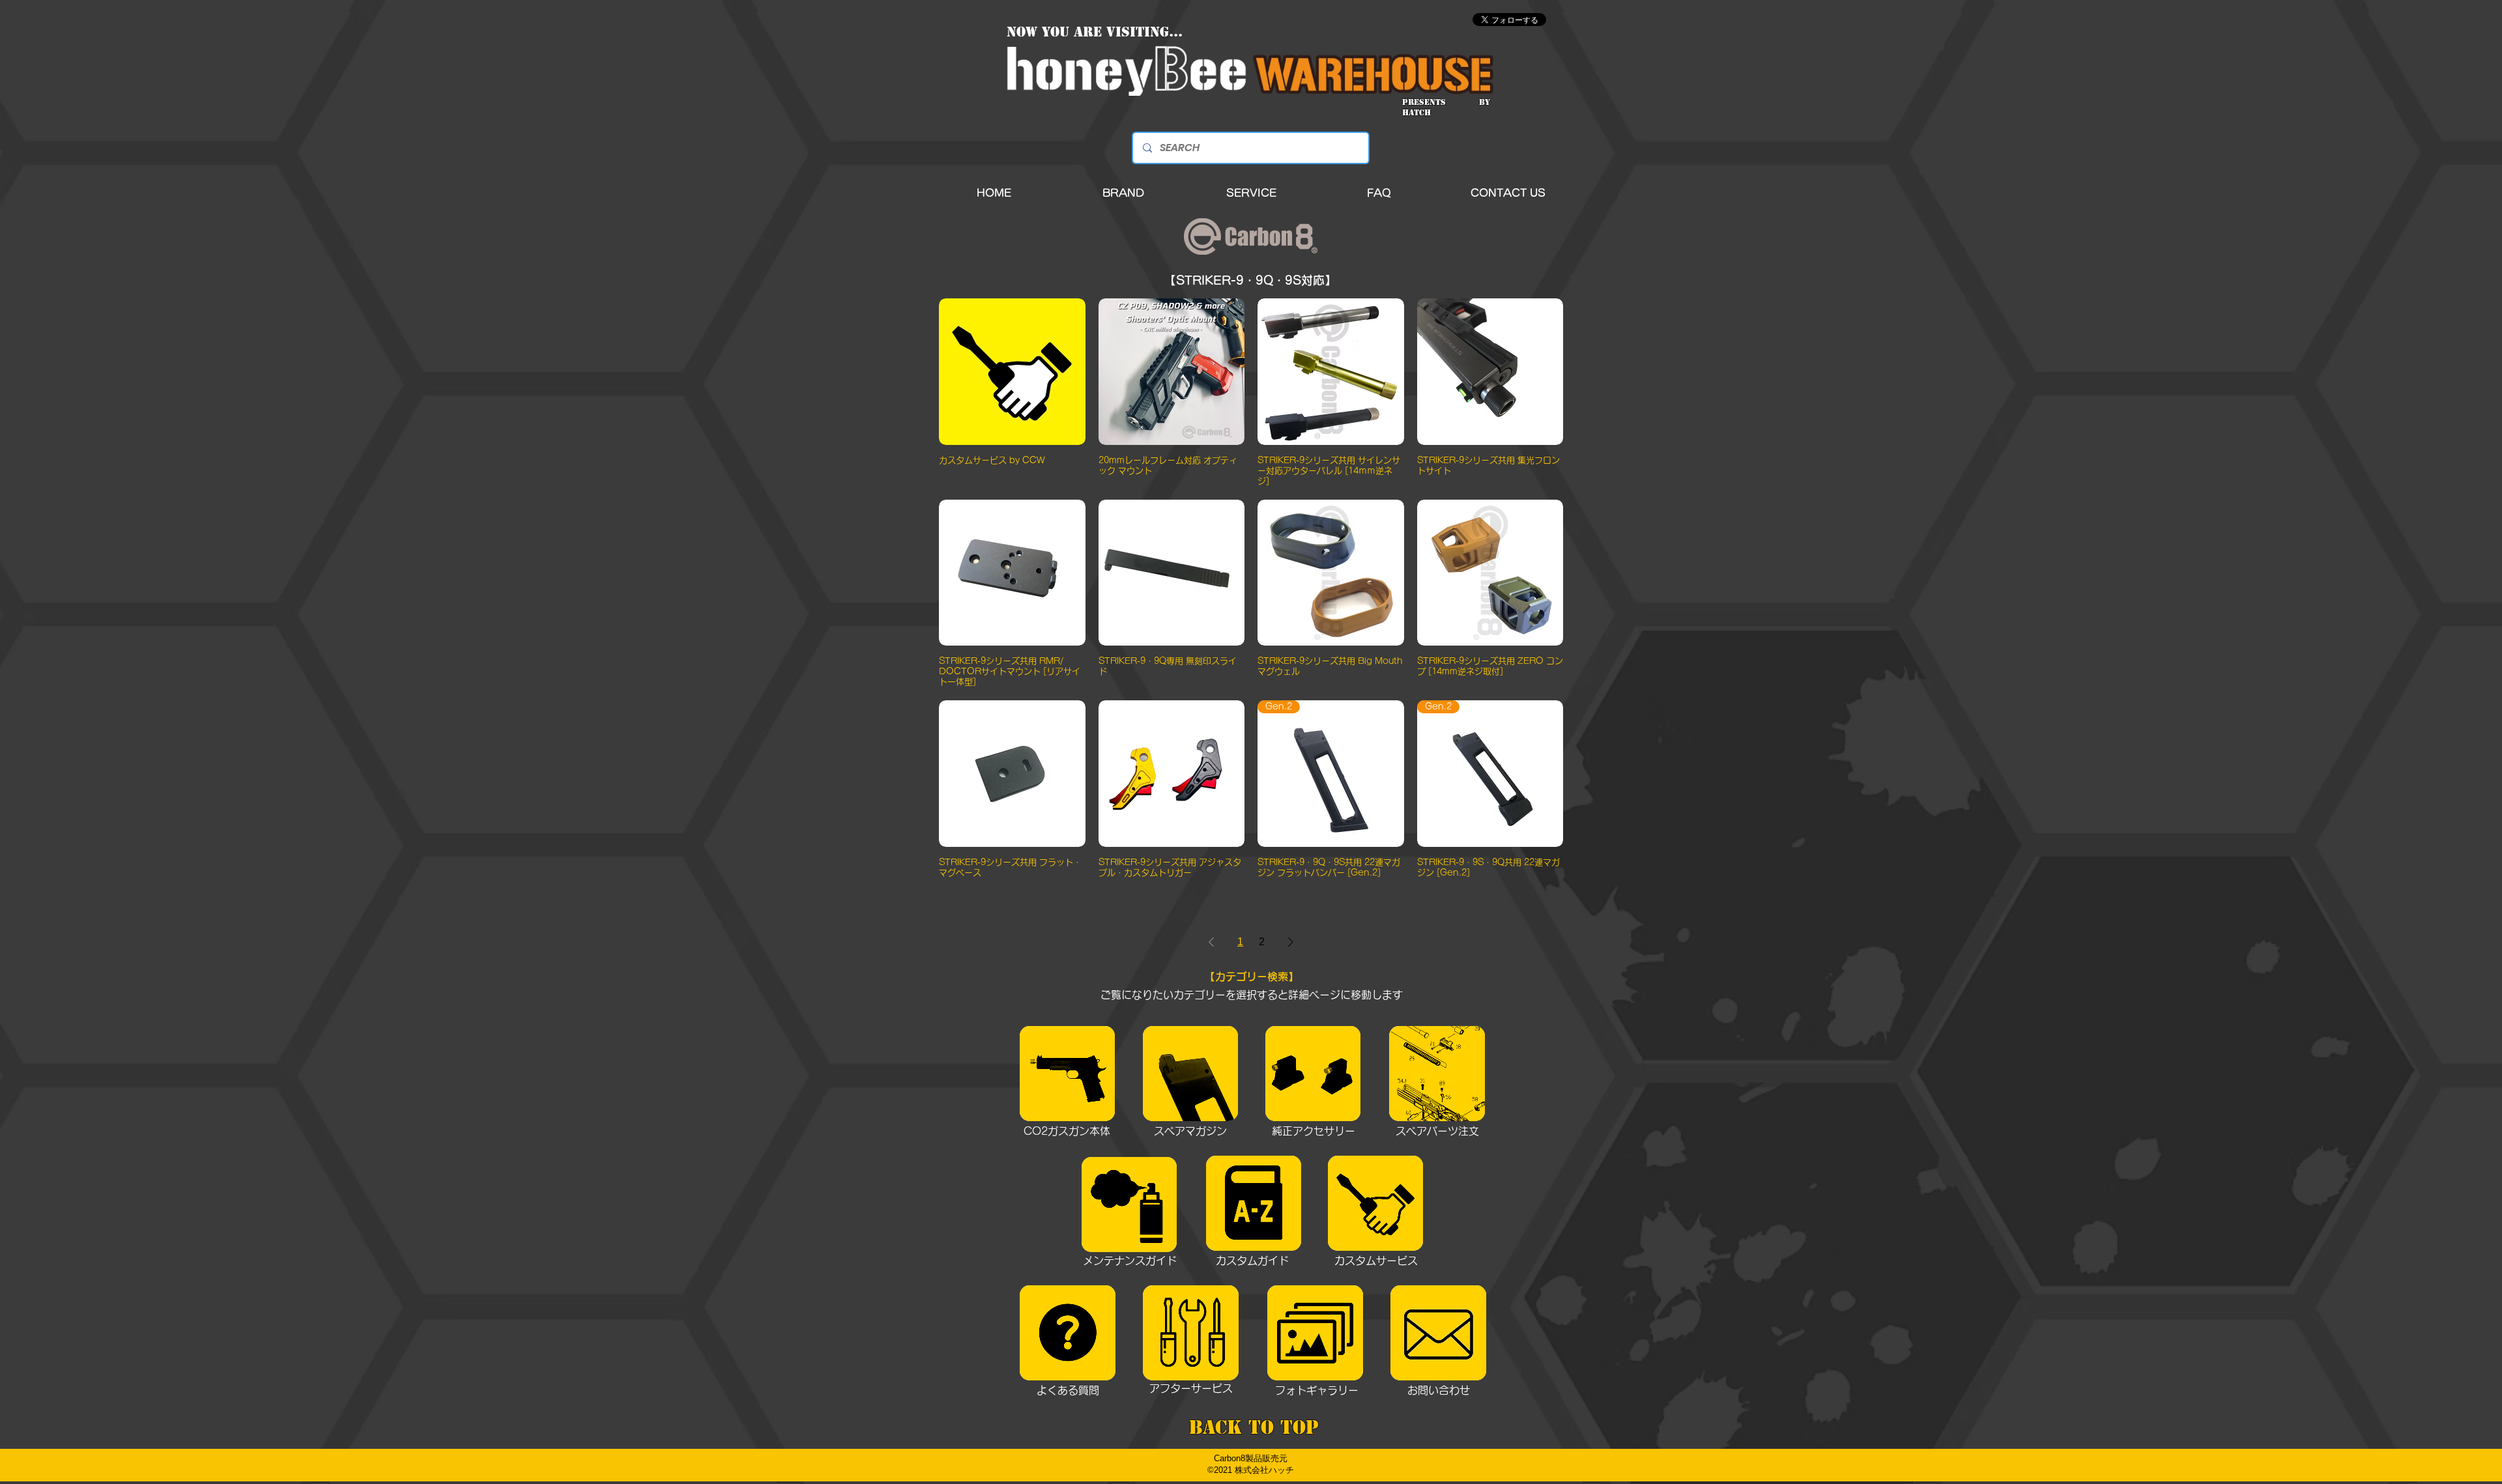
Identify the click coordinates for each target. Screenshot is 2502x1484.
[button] (1123, 193)
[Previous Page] (1211, 942)
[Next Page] (1291, 942)
